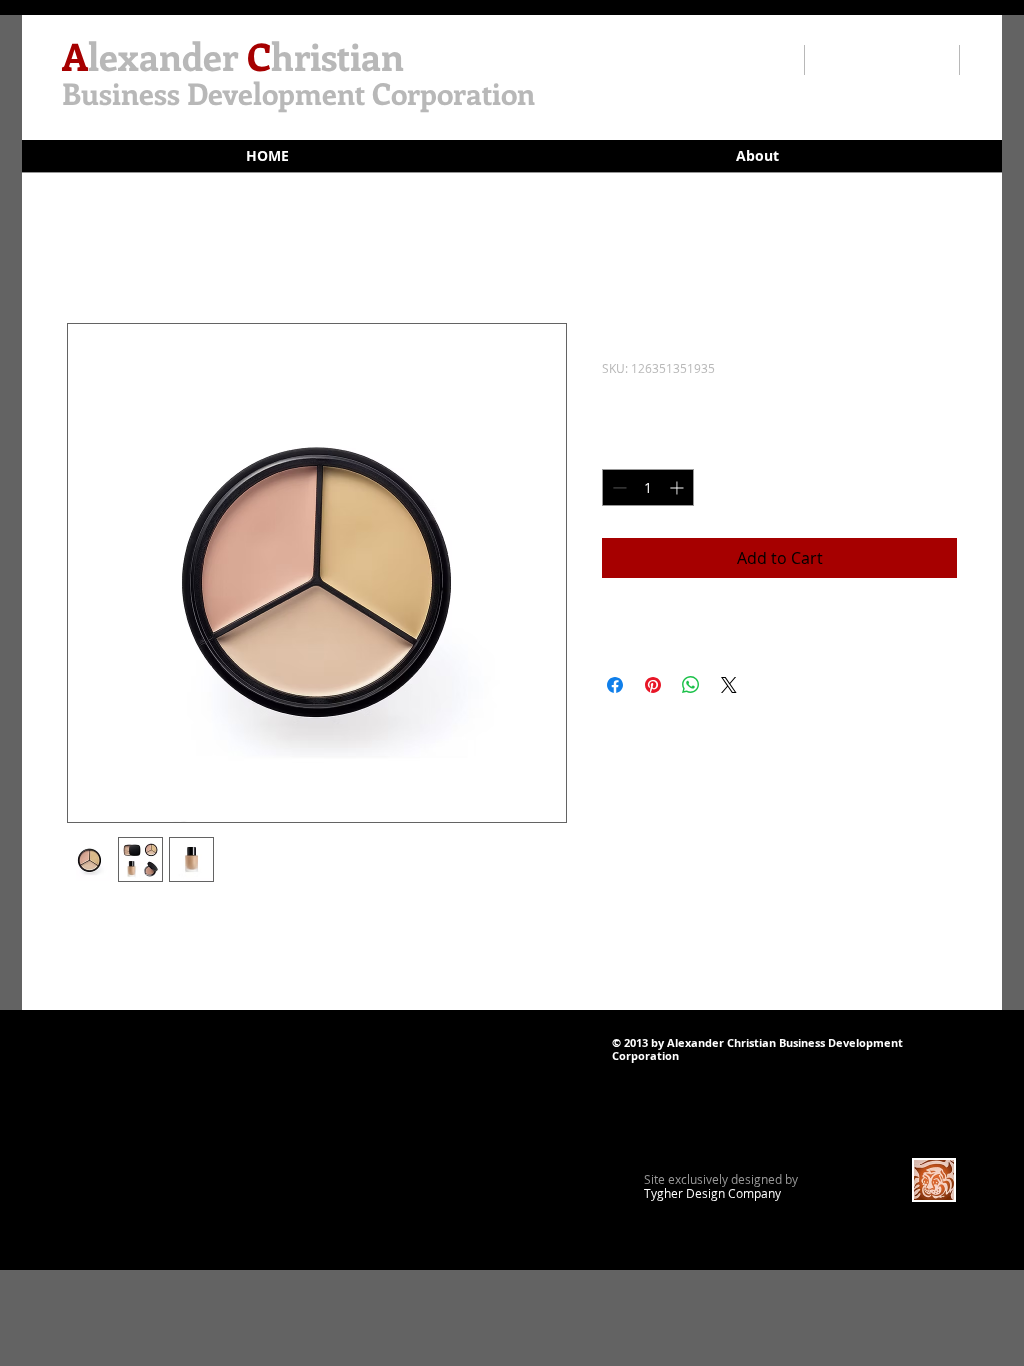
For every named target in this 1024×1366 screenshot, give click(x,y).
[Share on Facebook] (615, 685)
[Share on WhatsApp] (691, 685)
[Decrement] (617, 487)
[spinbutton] (648, 487)
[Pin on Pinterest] (653, 685)
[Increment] (678, 487)
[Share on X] (729, 685)
